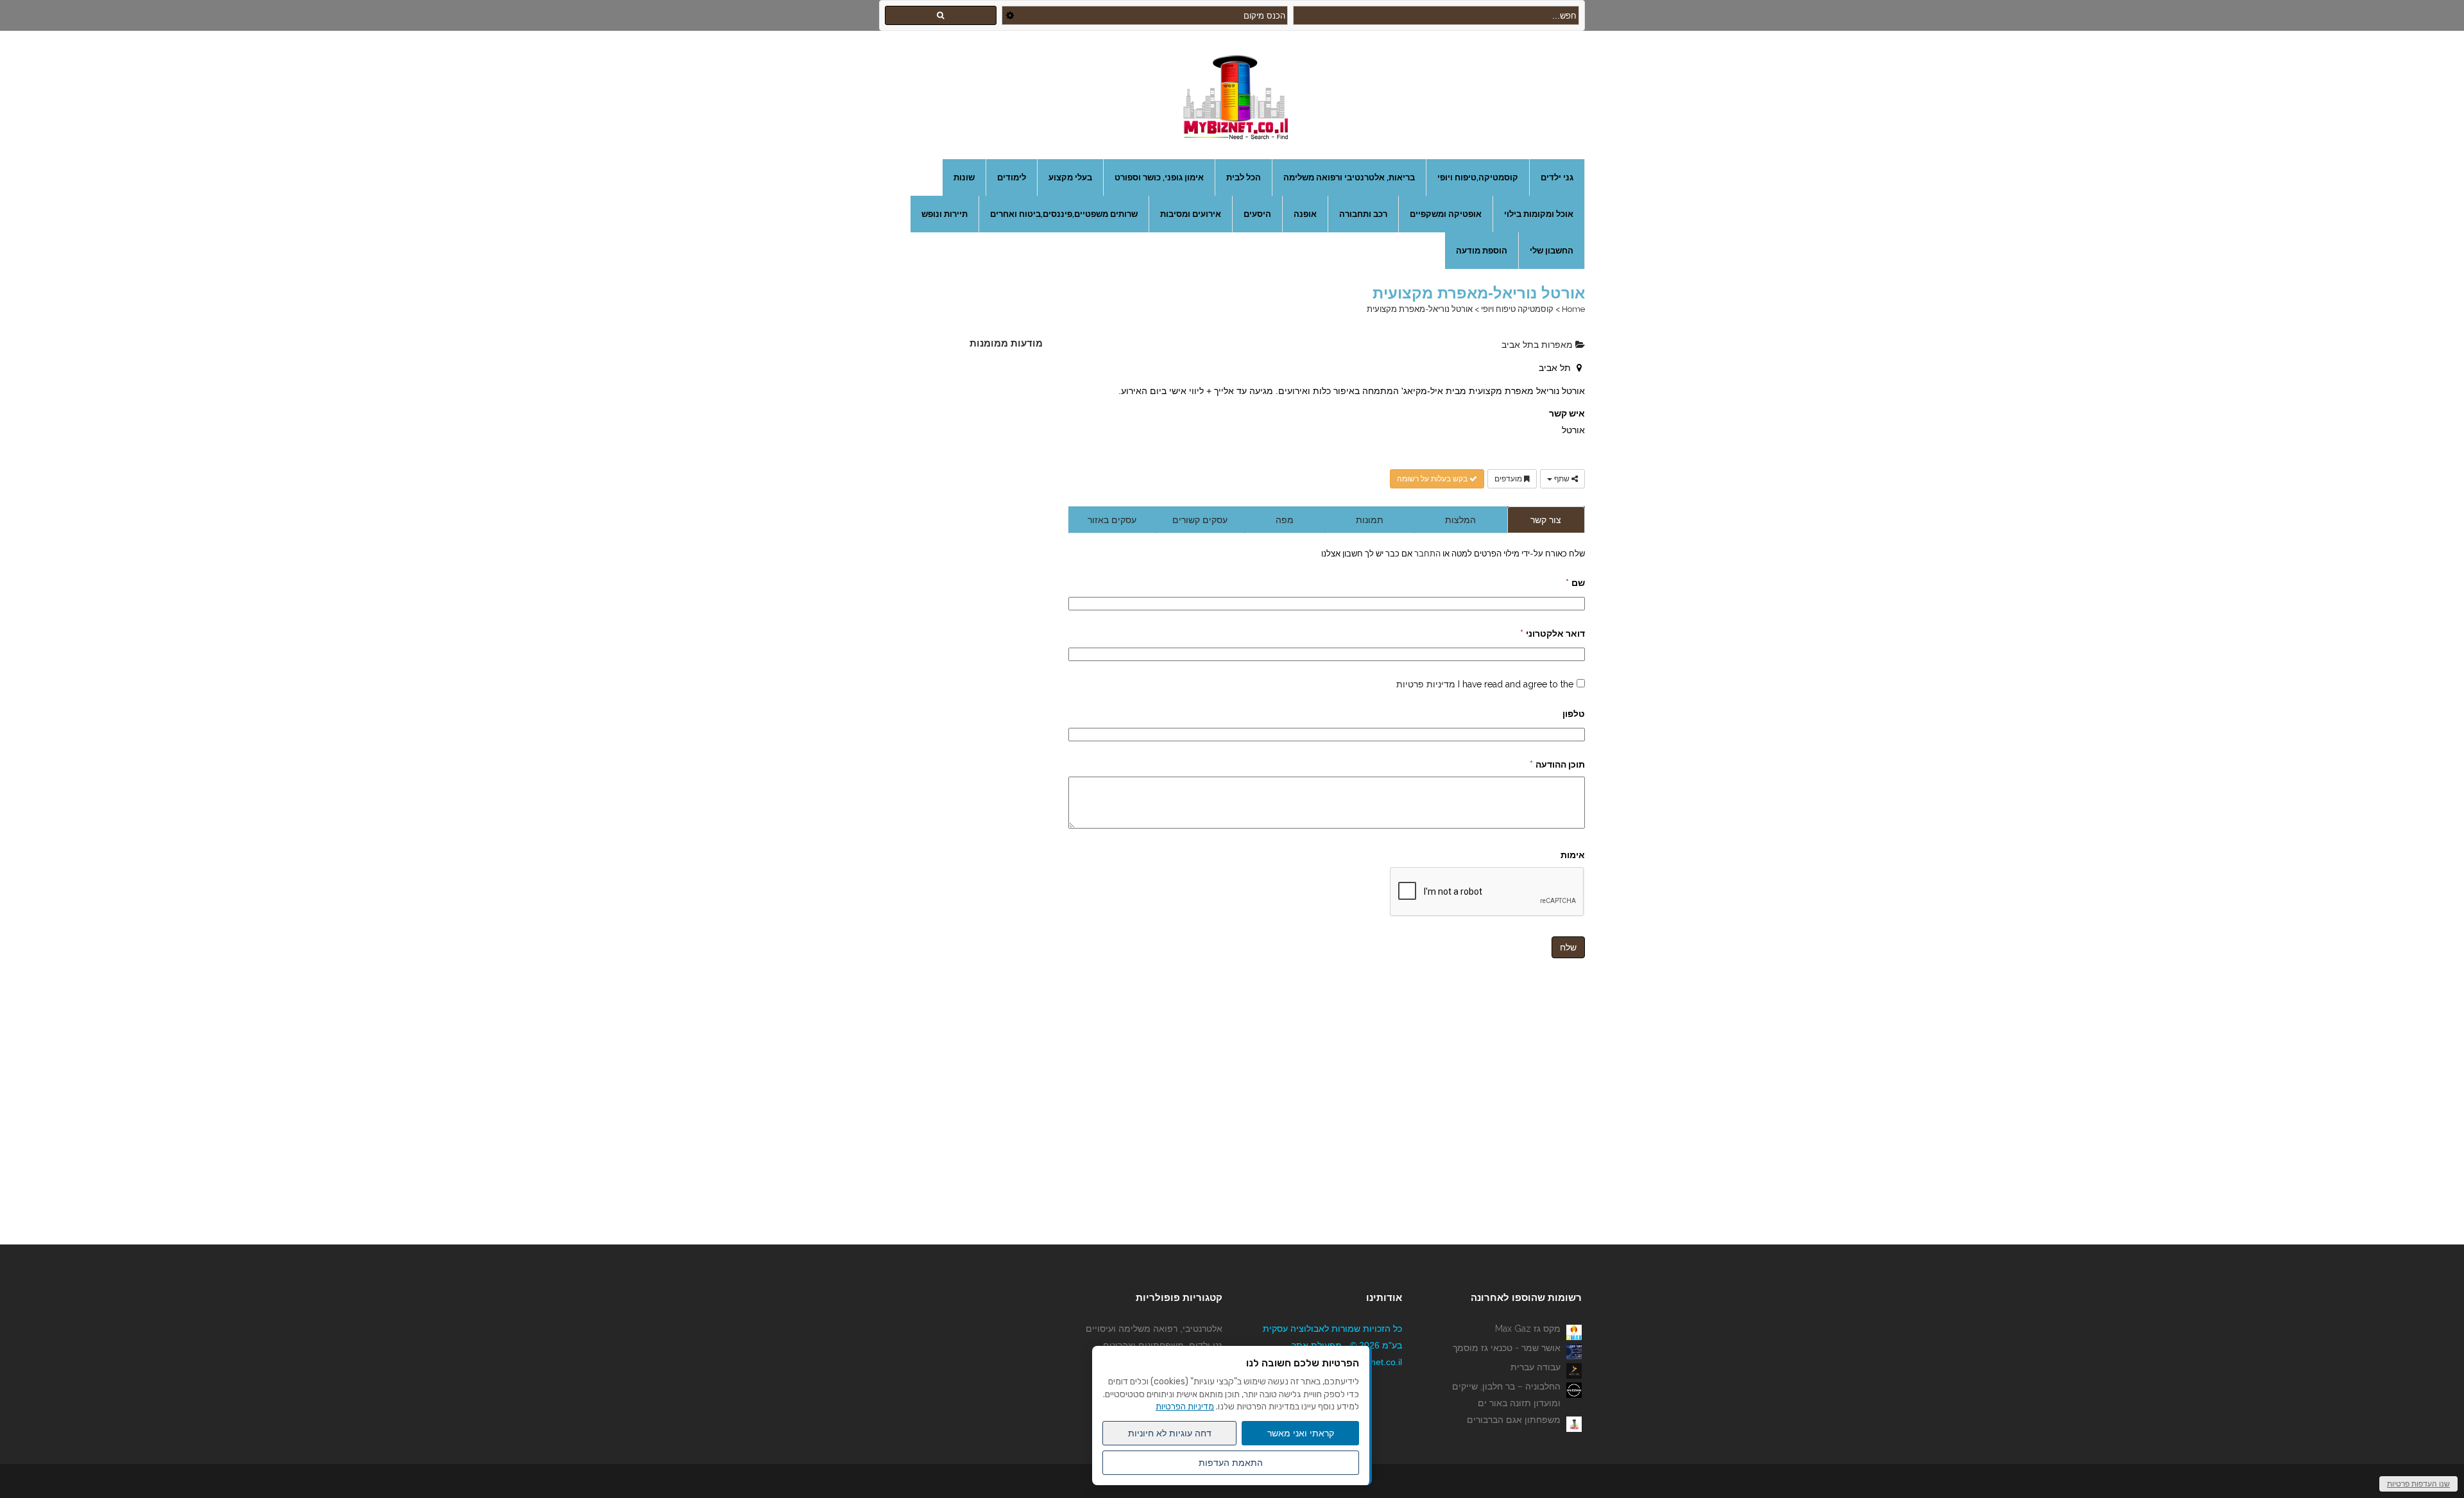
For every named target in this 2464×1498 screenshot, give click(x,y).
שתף (1562, 479)
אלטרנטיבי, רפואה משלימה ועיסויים (1154, 1329)
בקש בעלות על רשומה (1433, 479)
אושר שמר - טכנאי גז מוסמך (1507, 1348)
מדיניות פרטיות (1426, 684)
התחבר (1426, 553)
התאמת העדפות (1231, 1463)
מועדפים (1509, 479)
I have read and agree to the (1485, 684)
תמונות (1370, 520)
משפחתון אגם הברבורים (1514, 1420)
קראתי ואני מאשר (1301, 1433)
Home (1573, 309)
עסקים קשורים (1200, 520)
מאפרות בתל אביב (1538, 345)
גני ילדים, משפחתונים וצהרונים (1163, 1345)
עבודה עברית (1536, 1367)
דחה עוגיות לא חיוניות (1170, 1433)
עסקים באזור (1112, 520)
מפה (1285, 520)
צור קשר (1546, 520)
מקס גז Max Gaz (1528, 1329)
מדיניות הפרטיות (1185, 1407)
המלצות (1460, 520)
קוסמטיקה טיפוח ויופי (1517, 309)
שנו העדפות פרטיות (2418, 1484)
